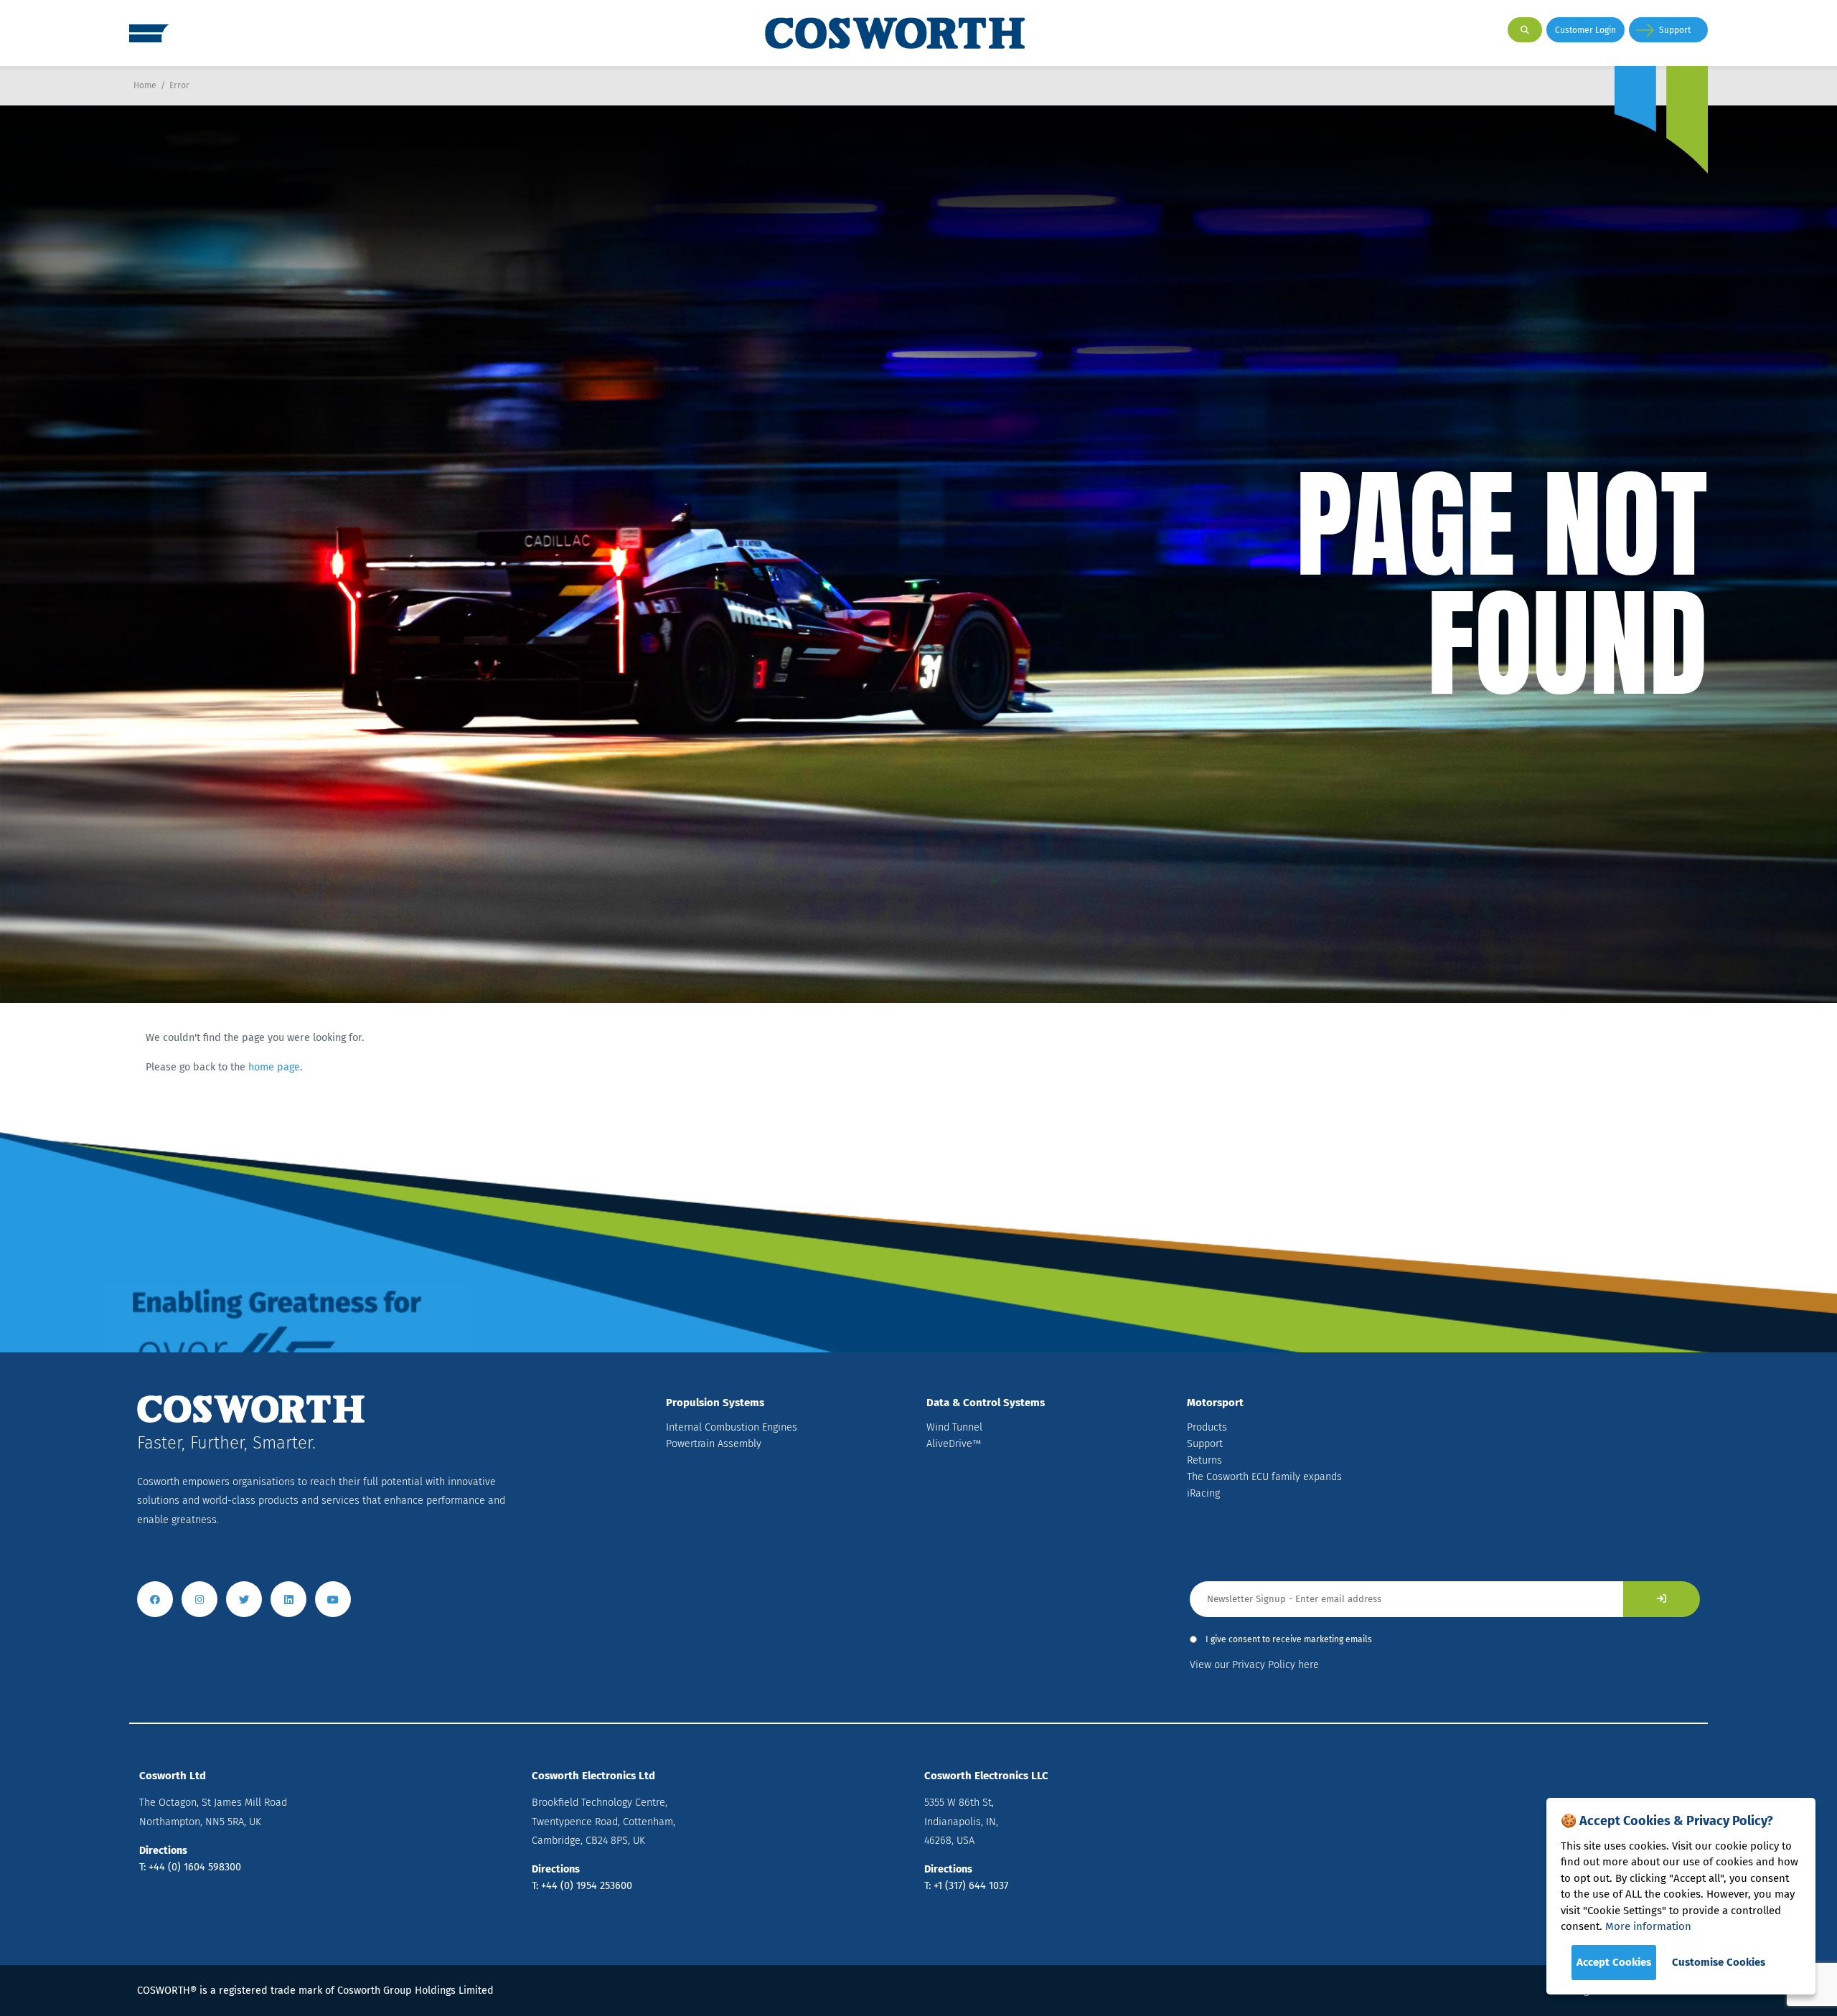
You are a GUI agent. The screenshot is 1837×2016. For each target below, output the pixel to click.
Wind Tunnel (954, 1427)
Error (179, 85)
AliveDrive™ (954, 1444)
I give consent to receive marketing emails (1289, 1639)
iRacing (1203, 1493)
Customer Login (1585, 30)
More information (1648, 1926)
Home (145, 85)
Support (1675, 30)
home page (274, 1067)
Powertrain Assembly (714, 1444)
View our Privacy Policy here (1254, 1665)
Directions (163, 1851)
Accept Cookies (1614, 1962)
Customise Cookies (1719, 1962)
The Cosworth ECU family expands (1264, 1477)
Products (1207, 1427)
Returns (1204, 1460)
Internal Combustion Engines (732, 1427)
